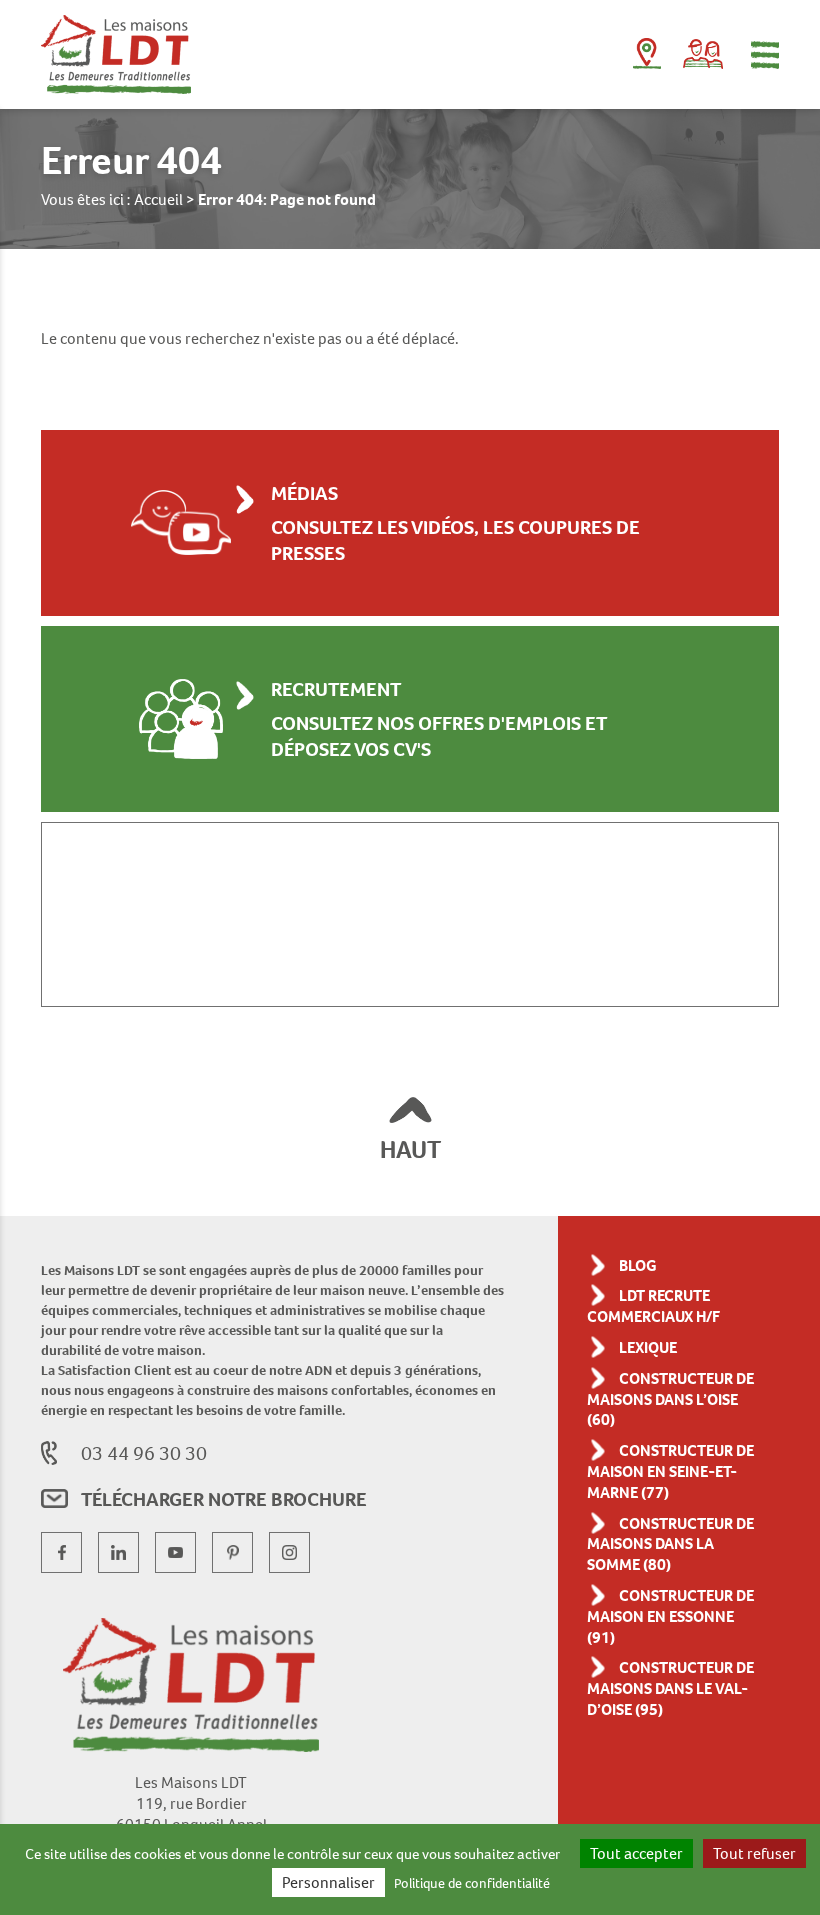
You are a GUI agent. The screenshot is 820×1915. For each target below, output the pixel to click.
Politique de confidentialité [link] (472, 1883)
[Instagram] (289, 1552)
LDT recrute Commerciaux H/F (653, 1306)
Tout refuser (754, 1853)
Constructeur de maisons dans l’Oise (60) (670, 1399)
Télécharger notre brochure (224, 1499)
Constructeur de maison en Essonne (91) (670, 1616)
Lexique (648, 1347)
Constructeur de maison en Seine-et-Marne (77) (670, 1471)
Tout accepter (636, 1853)
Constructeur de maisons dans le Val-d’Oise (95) (670, 1688)
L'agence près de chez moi (647, 58)
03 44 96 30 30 (144, 1453)
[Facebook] (61, 1552)
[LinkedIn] (118, 1552)
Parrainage (703, 54)
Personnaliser (328, 1882)
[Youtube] (175, 1552)
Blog (638, 1265)
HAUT (410, 1149)
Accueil (158, 199)
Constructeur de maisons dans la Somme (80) (670, 1544)
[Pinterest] (232, 1552)
